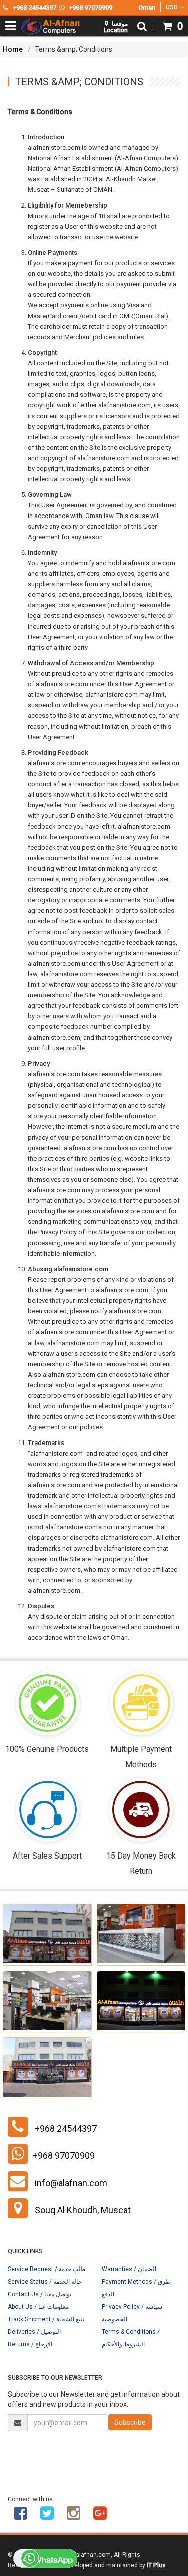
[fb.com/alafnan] (20, 2517)
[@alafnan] (47, 2517)
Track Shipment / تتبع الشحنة (46, 2319)
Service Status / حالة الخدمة (45, 2282)
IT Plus (156, 2565)
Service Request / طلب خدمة (47, 2269)
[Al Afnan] (100, 2517)
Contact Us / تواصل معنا (39, 2294)
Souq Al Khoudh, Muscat (83, 2210)
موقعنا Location (116, 27)
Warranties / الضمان (129, 2269)
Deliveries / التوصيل (34, 2332)
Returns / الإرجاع (30, 2344)
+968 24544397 (66, 2129)
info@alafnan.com (71, 2183)
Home (13, 49)
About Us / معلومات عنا (38, 2307)
